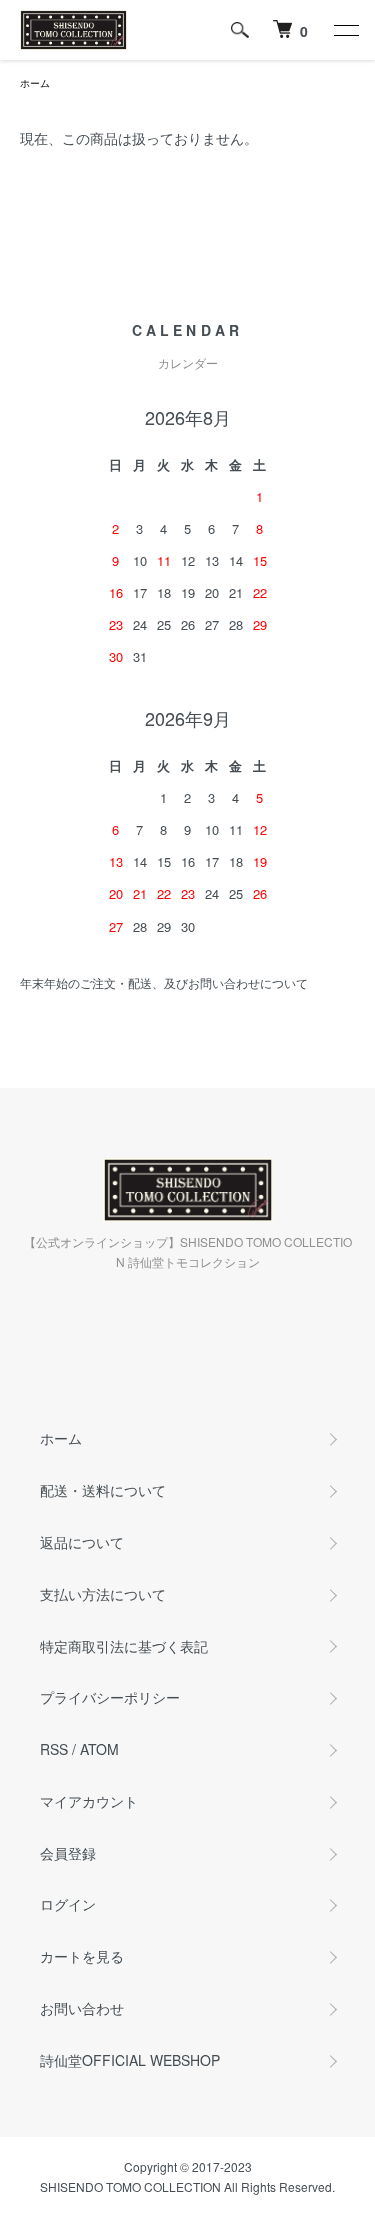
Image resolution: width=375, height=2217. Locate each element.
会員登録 (68, 1853)
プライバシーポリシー (110, 1697)
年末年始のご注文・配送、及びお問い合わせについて (164, 982)
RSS (54, 1749)
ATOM (99, 1749)
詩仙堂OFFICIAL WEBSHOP (130, 2060)
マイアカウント (89, 1801)
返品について (82, 1542)
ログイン (68, 1904)
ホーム (35, 83)
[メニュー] (345, 30)
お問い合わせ (82, 2008)
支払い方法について (103, 1594)
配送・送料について (103, 1490)
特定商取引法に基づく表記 (124, 1646)
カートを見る (82, 1956)
